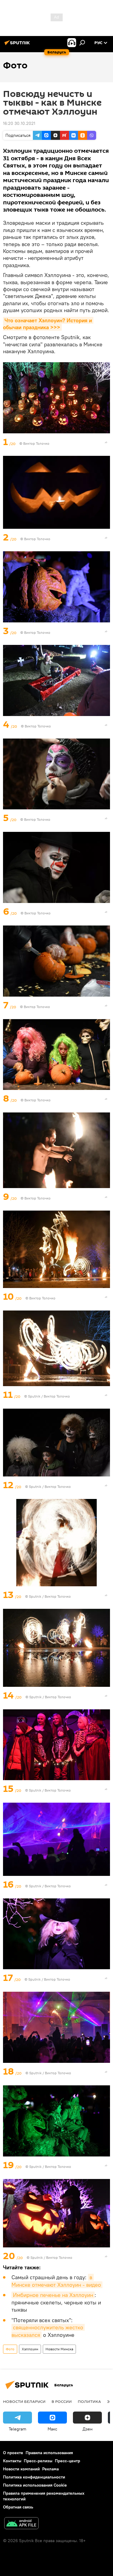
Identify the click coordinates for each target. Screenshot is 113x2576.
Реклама (50, 2469)
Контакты (12, 2461)
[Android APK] (21, 2524)
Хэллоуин (30, 2349)
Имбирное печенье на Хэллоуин (53, 2295)
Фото (10, 2349)
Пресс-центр (67, 2461)
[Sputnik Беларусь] (18, 45)
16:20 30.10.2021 (19, 123)
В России (62, 2401)
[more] (106, 442)
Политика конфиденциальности (34, 2477)
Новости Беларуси (24, 2401)
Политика (89, 2401)
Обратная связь (18, 2507)
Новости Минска (59, 2349)
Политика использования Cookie (35, 2485)
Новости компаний (21, 2469)
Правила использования (49, 2453)
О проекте (13, 2453)
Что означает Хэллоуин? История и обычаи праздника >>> (48, 324)
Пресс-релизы (38, 2461)
